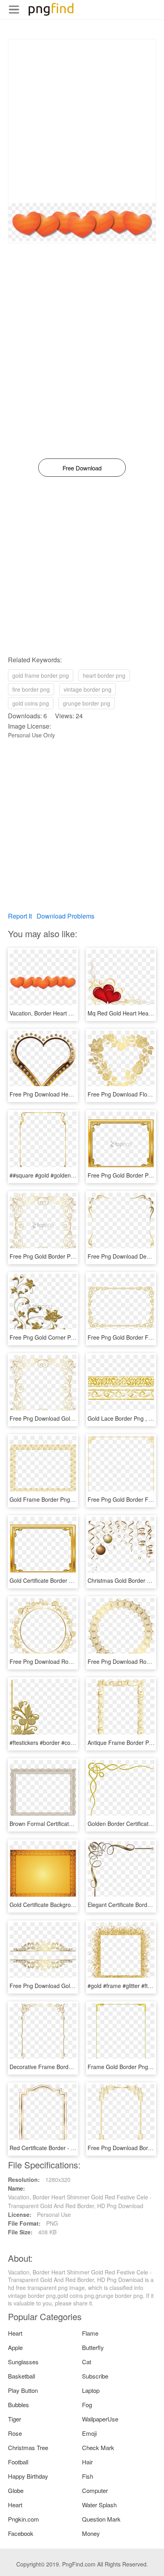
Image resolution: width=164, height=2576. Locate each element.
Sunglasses (23, 2362)
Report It (20, 916)
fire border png (31, 689)
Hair (87, 2462)
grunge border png (87, 703)
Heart (15, 2333)
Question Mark (101, 2519)
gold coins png (31, 703)
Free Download (82, 468)
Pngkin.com (23, 2519)
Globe (16, 2490)
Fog (87, 2405)
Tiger (15, 2419)
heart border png (104, 675)
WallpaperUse (100, 2419)
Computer (95, 2490)
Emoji (89, 2433)
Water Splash (99, 2505)
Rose (15, 2433)
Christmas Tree (28, 2447)
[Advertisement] (82, 121)
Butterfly (93, 2347)
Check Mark (98, 2447)
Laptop (91, 2390)
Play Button (23, 2390)
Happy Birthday (28, 2476)
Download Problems (65, 916)
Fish (88, 2476)
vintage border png (88, 689)
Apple (15, 2347)
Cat (87, 2362)
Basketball (21, 2376)
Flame (90, 2333)
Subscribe (95, 2376)
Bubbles (19, 2405)
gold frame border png (41, 675)
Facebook (21, 2533)
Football (18, 2462)
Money (91, 2533)
